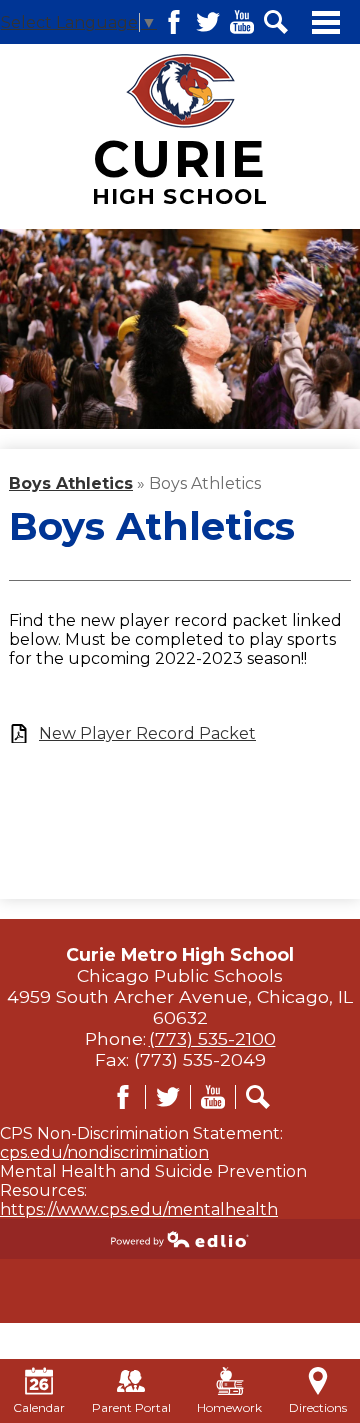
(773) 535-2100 (212, 1038)
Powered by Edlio (180, 1239)
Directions (318, 1407)
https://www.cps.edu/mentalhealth (139, 1209)
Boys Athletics (71, 483)
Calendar (39, 1407)
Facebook (174, 22)
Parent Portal (131, 1407)
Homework (229, 1407)
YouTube (242, 22)
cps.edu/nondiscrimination (104, 1152)
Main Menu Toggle (326, 22)
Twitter (208, 22)
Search (276, 22)
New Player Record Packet (147, 733)
